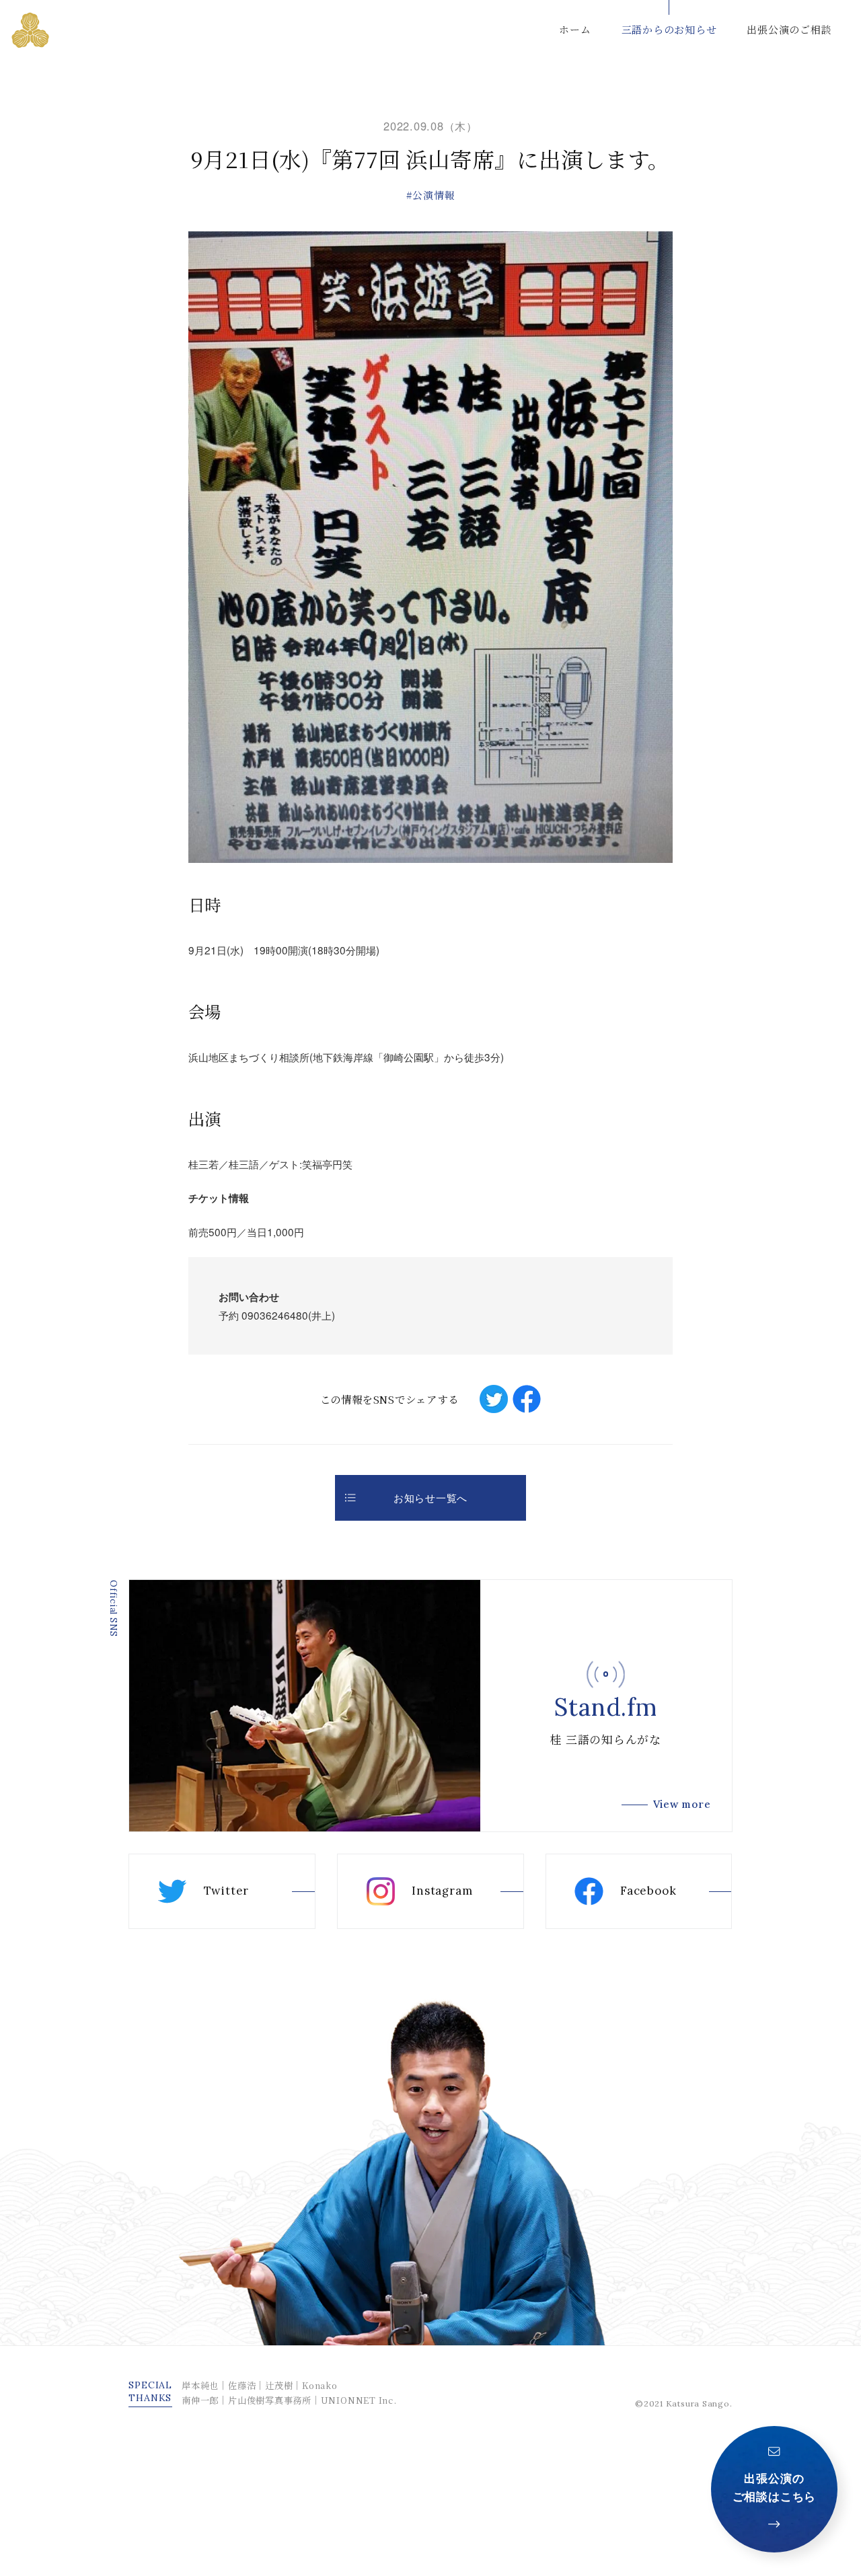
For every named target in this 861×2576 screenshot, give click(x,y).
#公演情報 (431, 195)
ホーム (575, 29)
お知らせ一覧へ (430, 1497)
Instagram (442, 1891)
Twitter (226, 1891)
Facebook (648, 1891)
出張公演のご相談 (789, 29)
